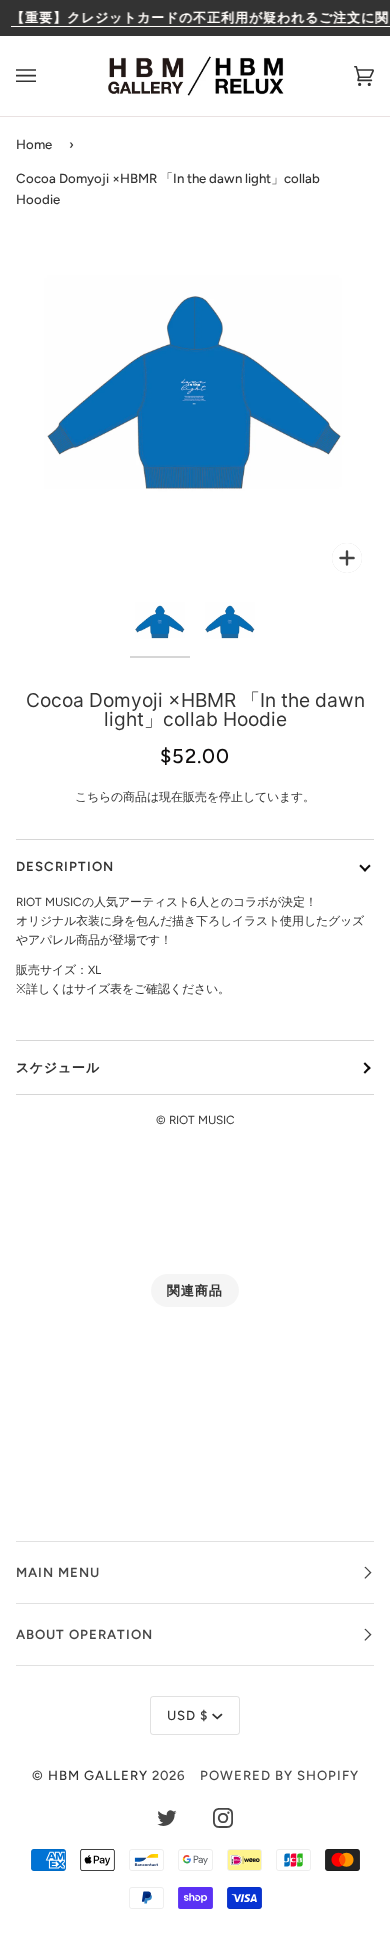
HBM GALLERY (98, 1775)
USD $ (187, 1715)
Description (65, 866)
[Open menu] (46, 76)
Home (34, 144)
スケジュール (58, 1067)
